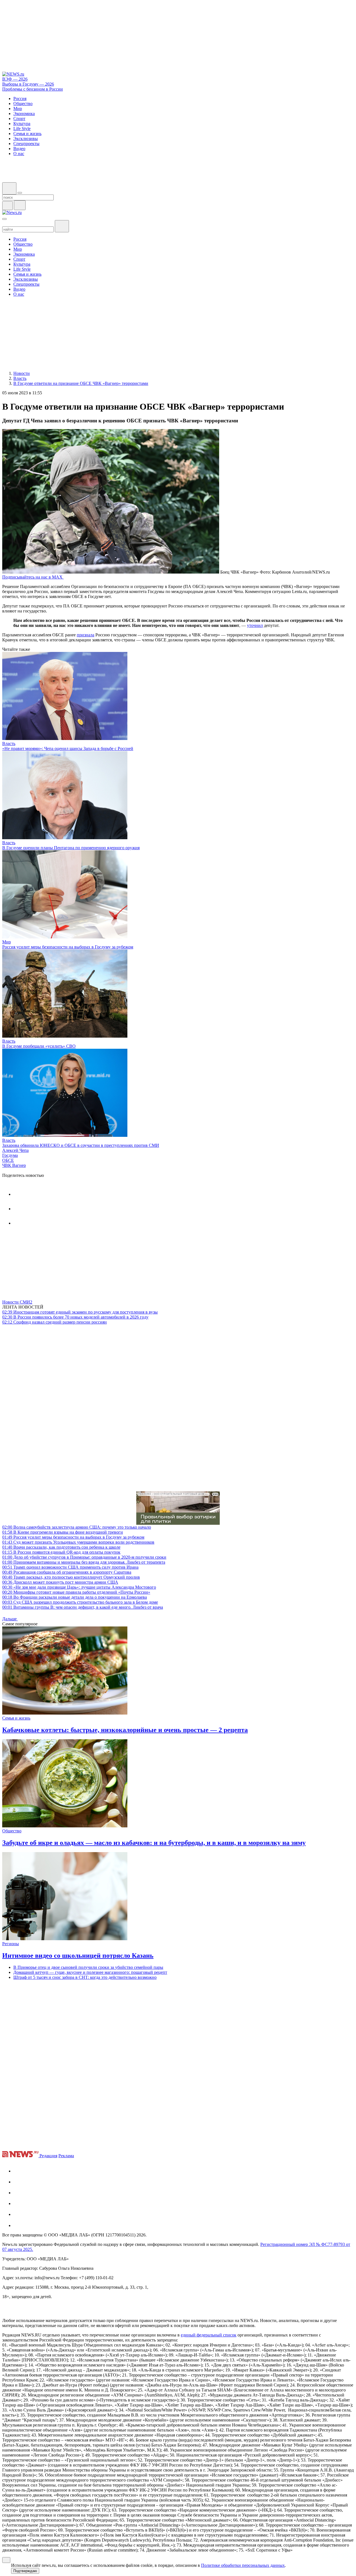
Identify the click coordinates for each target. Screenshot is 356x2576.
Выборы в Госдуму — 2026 (28, 84)
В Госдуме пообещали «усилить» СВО (39, 1046)
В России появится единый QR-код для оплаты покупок (61, 1552)
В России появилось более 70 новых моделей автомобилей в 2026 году (75, 1317)
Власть (9, 743)
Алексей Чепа (15, 1150)
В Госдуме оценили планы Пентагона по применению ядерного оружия (71, 848)
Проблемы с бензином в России (33, 89)
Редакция (48, 2156)
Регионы (11, 1944)
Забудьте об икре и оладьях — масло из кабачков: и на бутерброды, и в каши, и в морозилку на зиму (154, 1843)
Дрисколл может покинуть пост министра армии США (60, 1582)
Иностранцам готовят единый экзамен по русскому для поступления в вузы (80, 1312)
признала (86, 635)
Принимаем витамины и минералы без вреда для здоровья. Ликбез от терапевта (84, 1562)
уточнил (255, 625)
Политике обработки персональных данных (243, 2565)
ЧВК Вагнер (14, 1165)
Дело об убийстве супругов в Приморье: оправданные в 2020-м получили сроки (84, 1557)
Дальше (10, 1619)
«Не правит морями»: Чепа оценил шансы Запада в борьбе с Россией (68, 748)
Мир (7, 942)
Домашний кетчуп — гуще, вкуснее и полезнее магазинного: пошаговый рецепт (90, 1972)
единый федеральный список (209, 2335)
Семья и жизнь (16, 1718)
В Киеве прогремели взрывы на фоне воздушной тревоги (63, 1532)
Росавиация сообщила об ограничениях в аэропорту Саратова (67, 1572)
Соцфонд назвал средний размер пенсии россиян (55, 1322)
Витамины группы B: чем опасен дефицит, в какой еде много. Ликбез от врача (83, 1607)
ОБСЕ (8, 1160)
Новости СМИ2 (17, 1302)
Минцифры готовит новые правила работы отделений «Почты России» (76, 1592)
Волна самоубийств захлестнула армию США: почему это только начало (77, 1527)
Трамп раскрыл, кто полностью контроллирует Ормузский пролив (71, 1577)
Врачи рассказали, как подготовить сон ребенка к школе (61, 1547)
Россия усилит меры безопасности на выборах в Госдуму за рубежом (68, 947)
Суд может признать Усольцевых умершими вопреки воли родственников (78, 1542)
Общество (12, 1831)
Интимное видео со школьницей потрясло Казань (78, 1955)
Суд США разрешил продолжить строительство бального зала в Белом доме (80, 1602)
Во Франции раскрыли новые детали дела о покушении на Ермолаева (75, 1597)
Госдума (10, 1155)
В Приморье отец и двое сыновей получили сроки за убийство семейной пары (88, 1967)
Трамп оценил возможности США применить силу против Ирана (70, 1567)
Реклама (66, 2156)
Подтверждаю (25, 2571)
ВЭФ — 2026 (15, 79)
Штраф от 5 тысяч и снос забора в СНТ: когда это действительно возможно (85, 1977)
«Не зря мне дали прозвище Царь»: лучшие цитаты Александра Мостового (79, 1587)
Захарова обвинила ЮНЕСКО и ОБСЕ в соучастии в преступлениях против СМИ (81, 1145)
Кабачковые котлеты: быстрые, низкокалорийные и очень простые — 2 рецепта (125, 1730)
